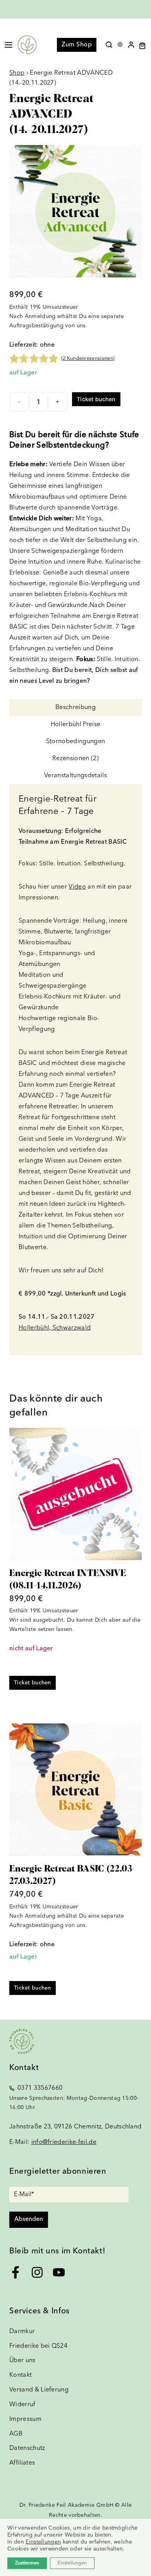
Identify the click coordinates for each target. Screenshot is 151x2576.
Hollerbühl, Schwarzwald (55, 1328)
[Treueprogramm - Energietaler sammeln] (120, 43)
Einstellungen (43, 2542)
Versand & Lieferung (39, 2390)
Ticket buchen (96, 399)
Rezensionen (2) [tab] (75, 759)
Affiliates (22, 2463)
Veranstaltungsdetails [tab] (75, 776)
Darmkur (22, 2332)
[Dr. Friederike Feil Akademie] (27, 45)
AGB (16, 2434)
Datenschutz (27, 2448)
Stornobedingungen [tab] (75, 742)
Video (77, 887)
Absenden (29, 2219)
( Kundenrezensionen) (88, 358)
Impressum (25, 2419)
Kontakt (21, 2375)
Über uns (22, 2361)
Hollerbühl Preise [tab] (75, 725)
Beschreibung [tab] (75, 708)
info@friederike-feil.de (64, 2142)
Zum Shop (77, 45)
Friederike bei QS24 (38, 2346)
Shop (17, 73)
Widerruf (22, 2405)
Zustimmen (27, 2563)
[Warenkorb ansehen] (145, 46)
